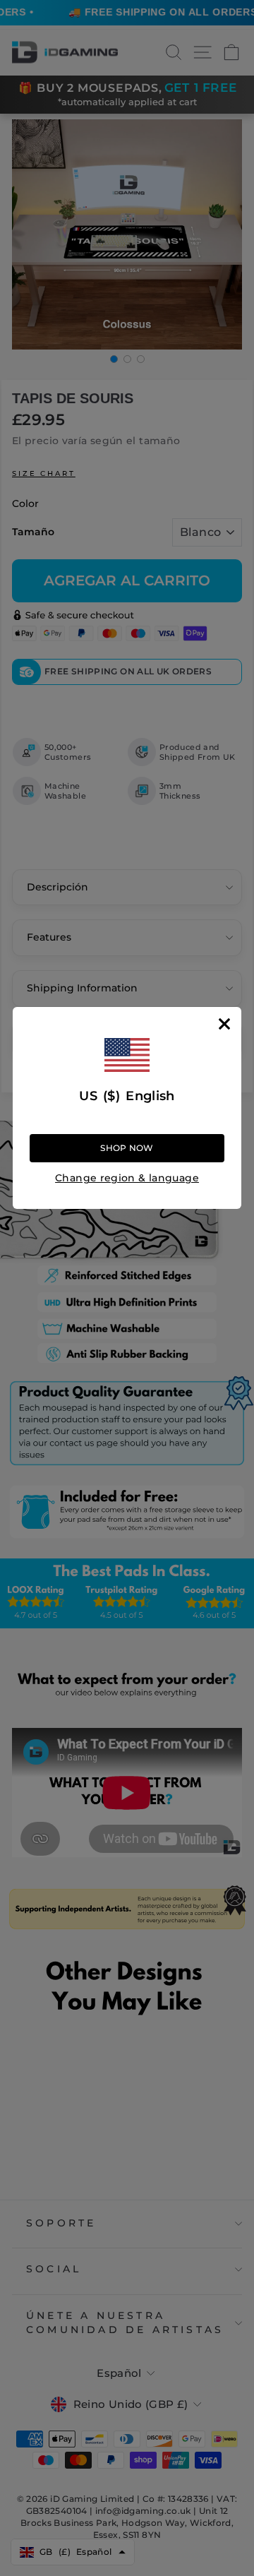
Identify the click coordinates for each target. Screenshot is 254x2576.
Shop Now (127, 1148)
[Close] (224, 1024)
